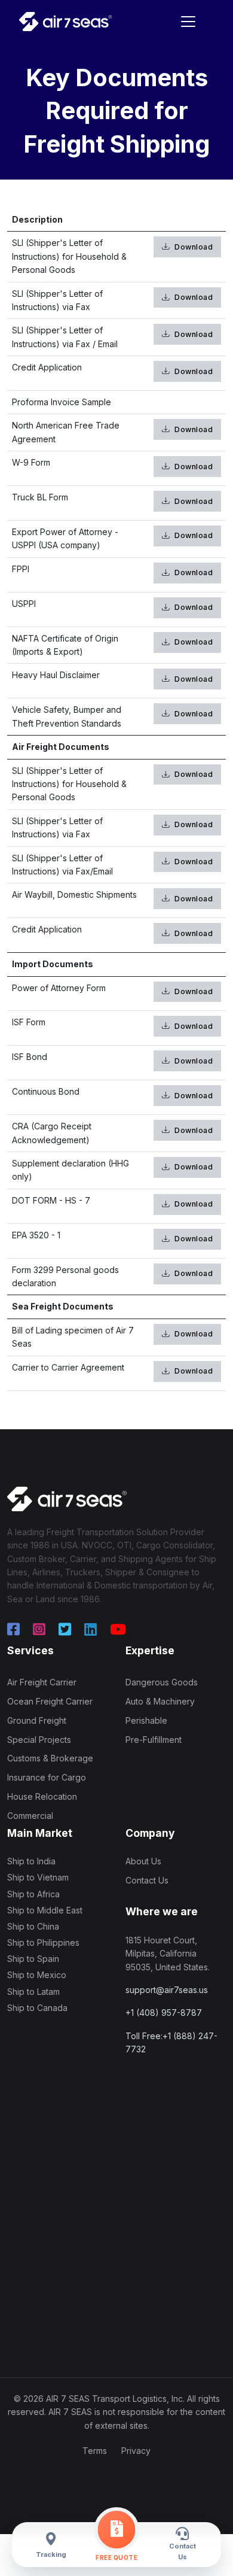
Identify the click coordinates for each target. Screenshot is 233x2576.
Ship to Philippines (43, 1942)
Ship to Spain (33, 1959)
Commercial (30, 1816)
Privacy (136, 2451)
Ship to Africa (33, 1894)
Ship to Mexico (37, 1975)
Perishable (146, 1720)
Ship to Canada (37, 2008)
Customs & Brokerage (50, 1758)
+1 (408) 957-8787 (164, 2013)
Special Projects (39, 1740)
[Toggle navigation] (188, 22)
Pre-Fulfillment (154, 1740)
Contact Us (147, 1880)
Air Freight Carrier (42, 1682)
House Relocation (42, 1796)
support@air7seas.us (167, 1990)
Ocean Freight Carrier (50, 1701)
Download (193, 247)
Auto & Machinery (160, 1701)
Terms (95, 2451)
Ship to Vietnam (38, 1877)
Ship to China (33, 1926)
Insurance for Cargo (47, 1777)
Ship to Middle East (45, 1910)
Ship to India (31, 1861)
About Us (143, 1861)
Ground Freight (37, 1720)
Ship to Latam (33, 1992)
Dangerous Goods (162, 1682)
